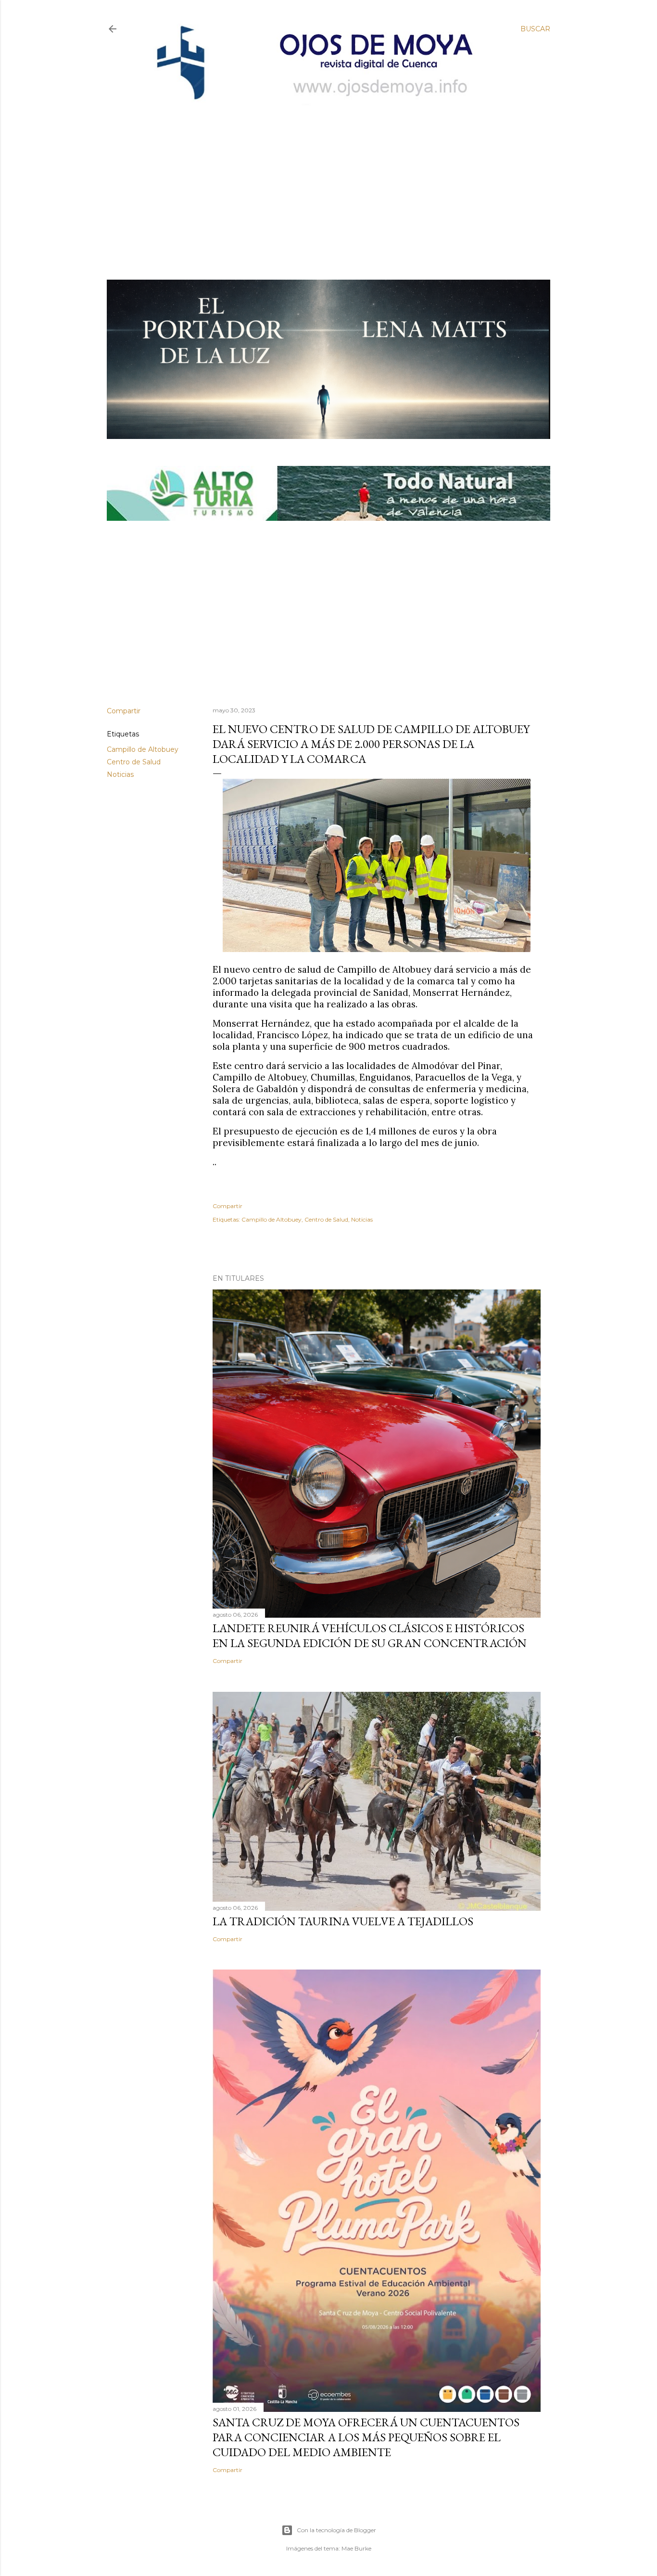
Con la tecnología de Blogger (336, 2530)
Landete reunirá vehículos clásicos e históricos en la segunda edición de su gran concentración (370, 1636)
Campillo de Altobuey (143, 749)
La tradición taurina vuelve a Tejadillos (343, 1921)
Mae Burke (356, 2548)
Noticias (120, 774)
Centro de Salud (134, 762)
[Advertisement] (321, 177)
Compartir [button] (124, 711)
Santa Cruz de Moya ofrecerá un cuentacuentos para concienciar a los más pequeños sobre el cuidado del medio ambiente (366, 2437)
